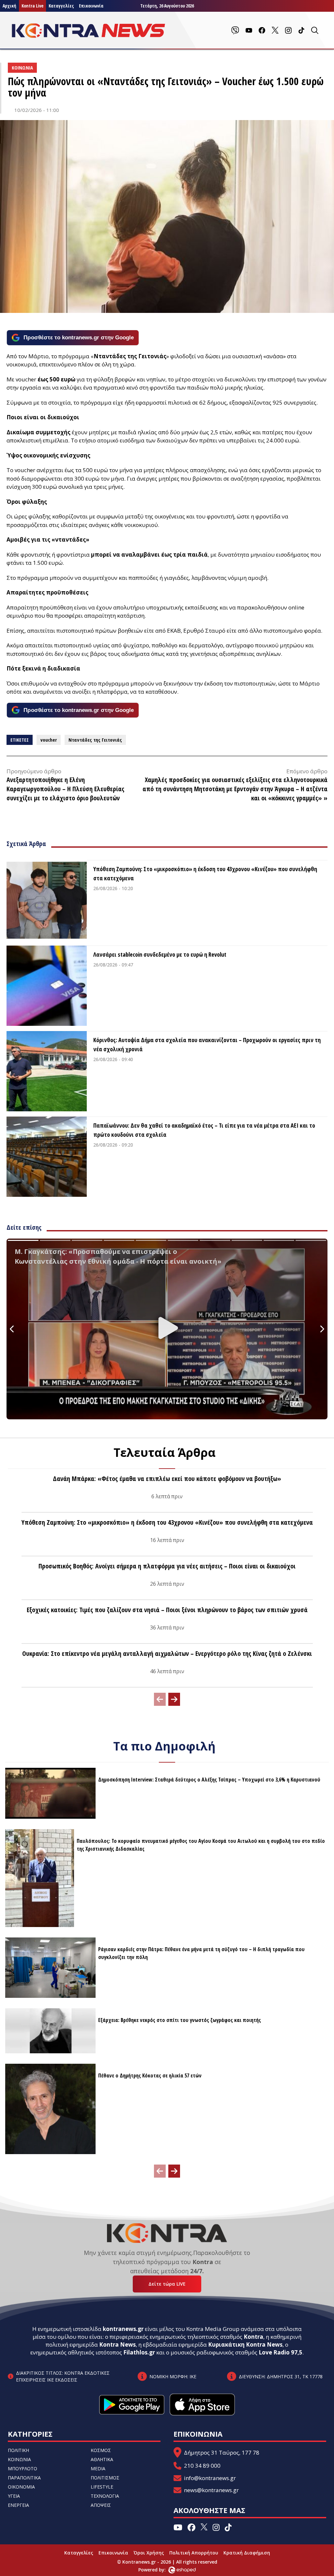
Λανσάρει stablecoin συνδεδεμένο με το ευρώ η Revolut (160, 954)
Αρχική (9, 6)
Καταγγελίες (61, 6)
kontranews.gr (123, 2329)
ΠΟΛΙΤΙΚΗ (18, 2450)
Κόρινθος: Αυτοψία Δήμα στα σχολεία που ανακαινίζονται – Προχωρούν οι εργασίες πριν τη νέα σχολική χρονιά (207, 1044)
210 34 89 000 (202, 2466)
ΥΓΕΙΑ (14, 2496)
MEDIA (98, 2468)
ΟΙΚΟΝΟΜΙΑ (21, 2487)
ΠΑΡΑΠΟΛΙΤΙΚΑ (24, 2478)
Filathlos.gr (139, 2352)
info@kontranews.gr (210, 2478)
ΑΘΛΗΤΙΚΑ (102, 2459)
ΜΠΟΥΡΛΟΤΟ (23, 2468)
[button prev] (160, 1699)
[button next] (174, 1699)
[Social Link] (235, 30)
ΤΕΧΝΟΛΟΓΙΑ (105, 2496)
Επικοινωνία (91, 6)
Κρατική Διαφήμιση (247, 2553)
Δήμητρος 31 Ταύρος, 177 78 (222, 2453)
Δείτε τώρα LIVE (167, 2284)
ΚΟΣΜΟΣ (101, 2450)
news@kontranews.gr (211, 2490)
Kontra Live (32, 6)
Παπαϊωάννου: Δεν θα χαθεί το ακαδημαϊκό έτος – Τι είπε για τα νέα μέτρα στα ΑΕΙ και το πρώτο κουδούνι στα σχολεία (204, 1130)
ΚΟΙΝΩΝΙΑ (19, 2459)
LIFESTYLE (102, 2487)
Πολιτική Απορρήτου (194, 2553)
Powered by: (159, 2570)
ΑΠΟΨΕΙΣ (101, 2505)
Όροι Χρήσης (149, 2553)
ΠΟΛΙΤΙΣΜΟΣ (105, 2478)
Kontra (253, 2337)
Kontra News (117, 2345)
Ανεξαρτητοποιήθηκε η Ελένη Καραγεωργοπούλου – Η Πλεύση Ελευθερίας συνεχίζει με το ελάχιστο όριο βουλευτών (65, 789)
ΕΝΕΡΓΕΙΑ (18, 2505)
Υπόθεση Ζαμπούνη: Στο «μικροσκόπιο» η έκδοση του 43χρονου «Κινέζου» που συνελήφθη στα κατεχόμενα (205, 873)
